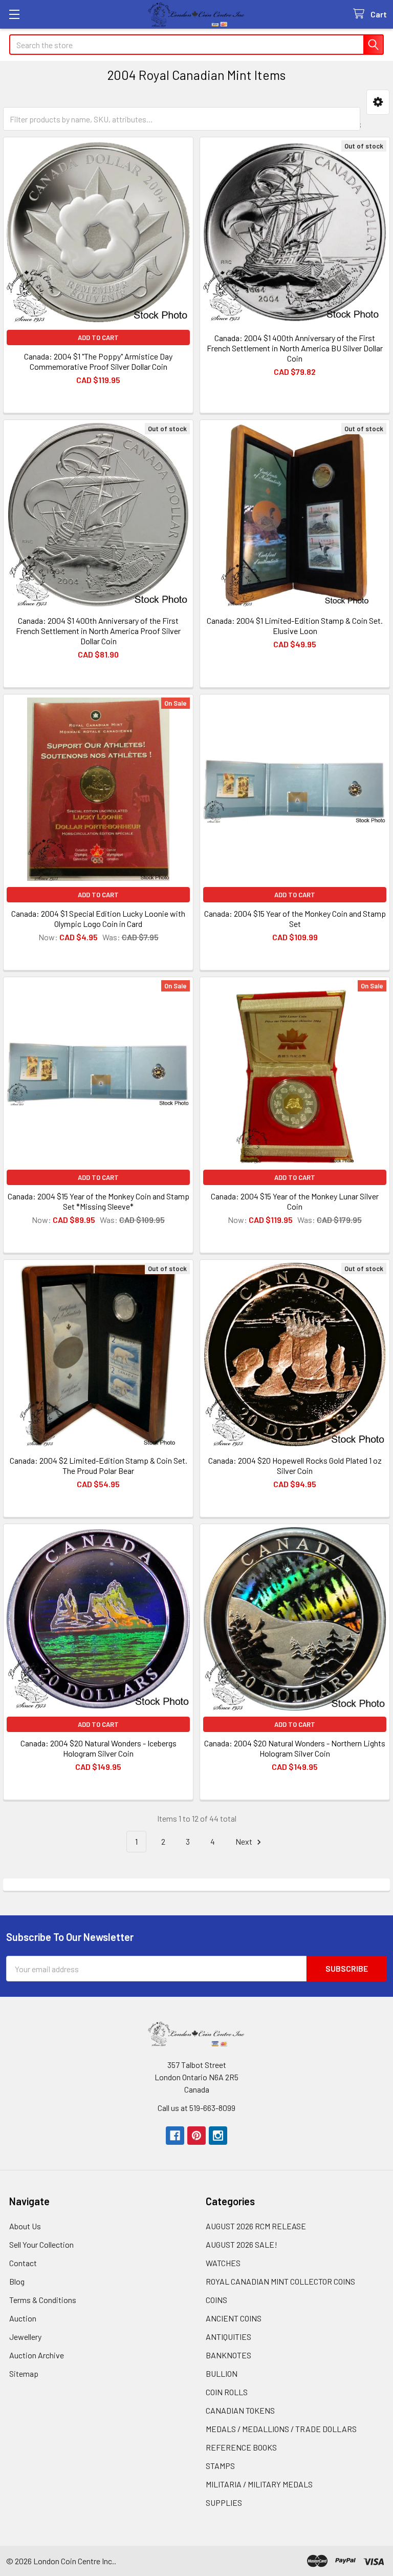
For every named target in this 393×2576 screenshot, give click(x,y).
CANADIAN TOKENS (240, 2410)
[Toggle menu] (14, 14)
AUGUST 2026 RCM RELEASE (256, 2226)
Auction (23, 2318)
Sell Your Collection (41, 2244)
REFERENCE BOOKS (241, 2447)
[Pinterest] (196, 2136)
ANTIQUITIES (228, 2337)
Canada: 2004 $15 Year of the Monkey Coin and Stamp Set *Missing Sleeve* (99, 1201)
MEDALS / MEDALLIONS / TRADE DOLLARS (281, 2429)
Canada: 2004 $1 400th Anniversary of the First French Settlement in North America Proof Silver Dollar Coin (98, 631)
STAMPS (220, 2466)
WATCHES (223, 2263)
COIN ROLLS (227, 2392)
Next (245, 1841)
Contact (23, 2263)
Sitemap (24, 2373)
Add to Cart (98, 337)
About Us (25, 2226)
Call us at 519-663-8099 (196, 2108)
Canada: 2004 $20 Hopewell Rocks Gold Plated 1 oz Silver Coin (295, 1465)
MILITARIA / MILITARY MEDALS (259, 2484)
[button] (378, 102)
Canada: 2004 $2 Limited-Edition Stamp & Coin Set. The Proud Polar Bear (99, 1465)
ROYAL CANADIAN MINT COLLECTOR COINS (280, 2281)
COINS (216, 2300)
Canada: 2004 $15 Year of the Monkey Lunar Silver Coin (295, 1201)
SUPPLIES (224, 2503)
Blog (17, 2281)
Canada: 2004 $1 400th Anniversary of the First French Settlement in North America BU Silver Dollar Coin (295, 348)
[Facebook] (175, 2136)
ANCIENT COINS (234, 2318)
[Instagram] (218, 2136)
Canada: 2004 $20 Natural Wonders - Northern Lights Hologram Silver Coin (295, 1748)
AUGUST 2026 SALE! (242, 2244)
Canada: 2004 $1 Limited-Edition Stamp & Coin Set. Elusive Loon (295, 626)
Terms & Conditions (43, 2300)
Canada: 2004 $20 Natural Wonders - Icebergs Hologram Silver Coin (99, 1748)
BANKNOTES (228, 2355)
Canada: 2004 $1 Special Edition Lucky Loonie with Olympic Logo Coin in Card (98, 919)
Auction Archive (37, 2355)
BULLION (222, 2373)
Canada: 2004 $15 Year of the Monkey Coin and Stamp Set (295, 919)
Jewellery (25, 2337)
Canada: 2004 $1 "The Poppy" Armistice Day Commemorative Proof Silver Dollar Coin (98, 361)
